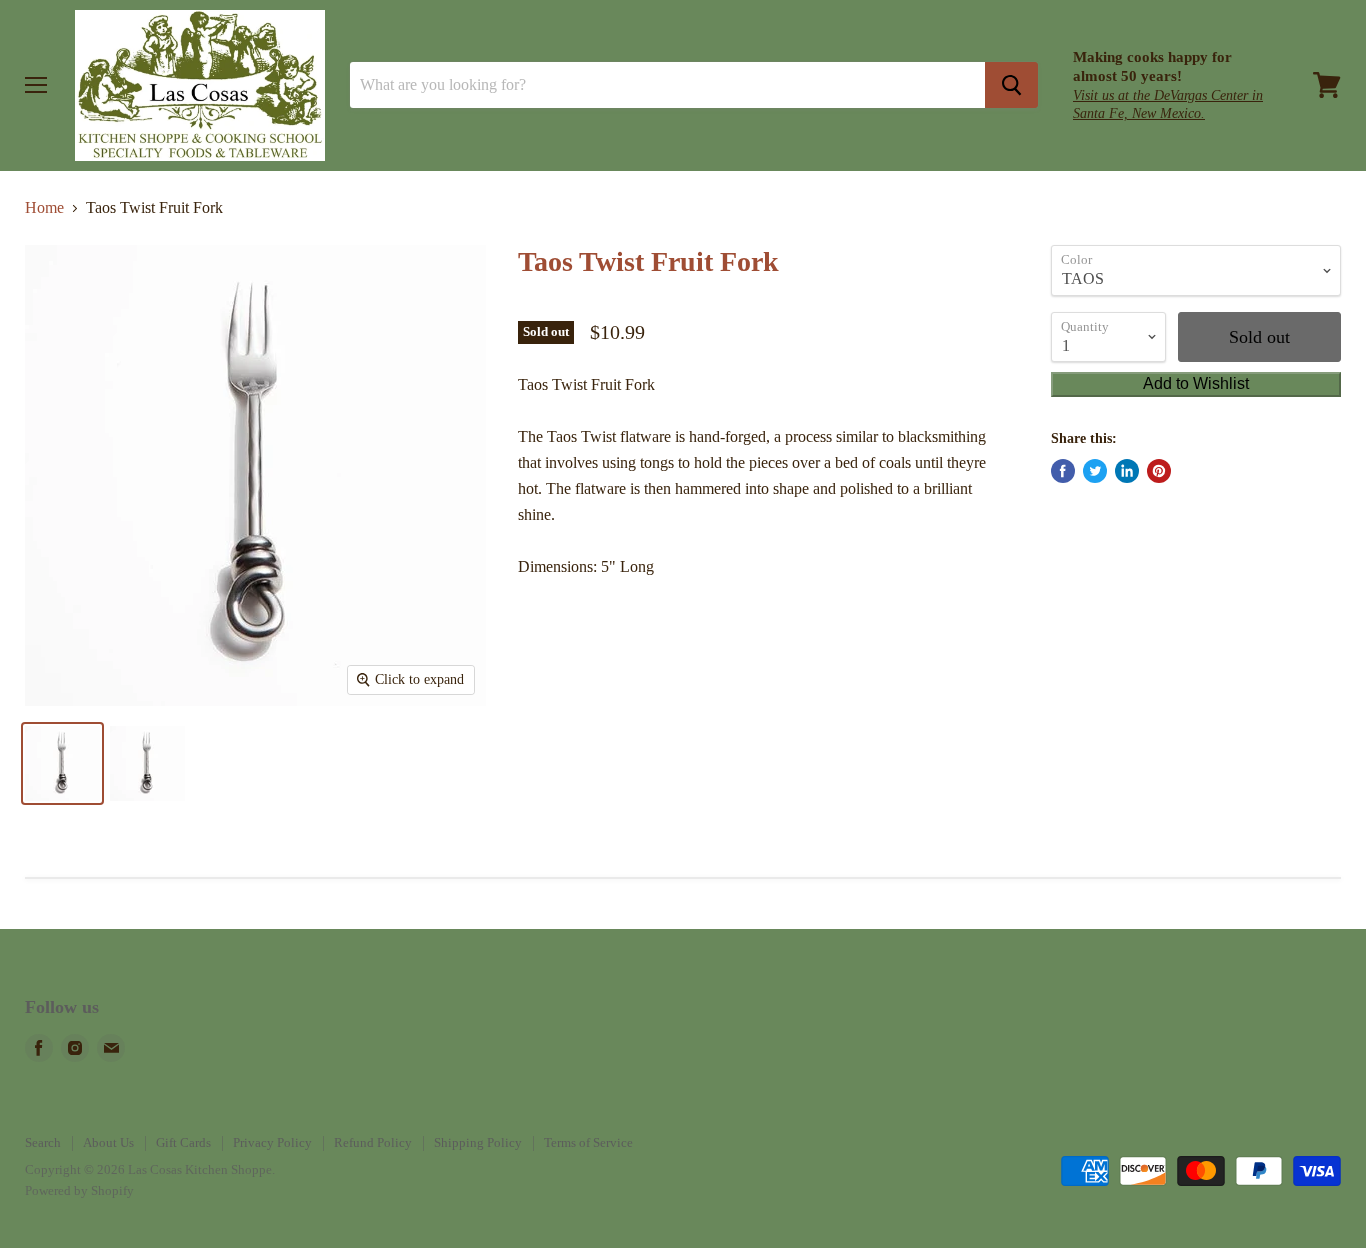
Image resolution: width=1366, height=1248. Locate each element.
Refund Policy (373, 1142)
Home (44, 207)
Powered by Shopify (79, 1190)
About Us (108, 1142)
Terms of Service (588, 1142)
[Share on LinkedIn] (1127, 471)
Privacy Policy (272, 1142)
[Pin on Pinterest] (1159, 471)
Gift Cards (183, 1142)
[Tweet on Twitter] (1095, 471)
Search (43, 1142)
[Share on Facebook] (1063, 471)
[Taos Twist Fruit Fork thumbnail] (62, 763)
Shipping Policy (478, 1142)
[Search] (1011, 85)
